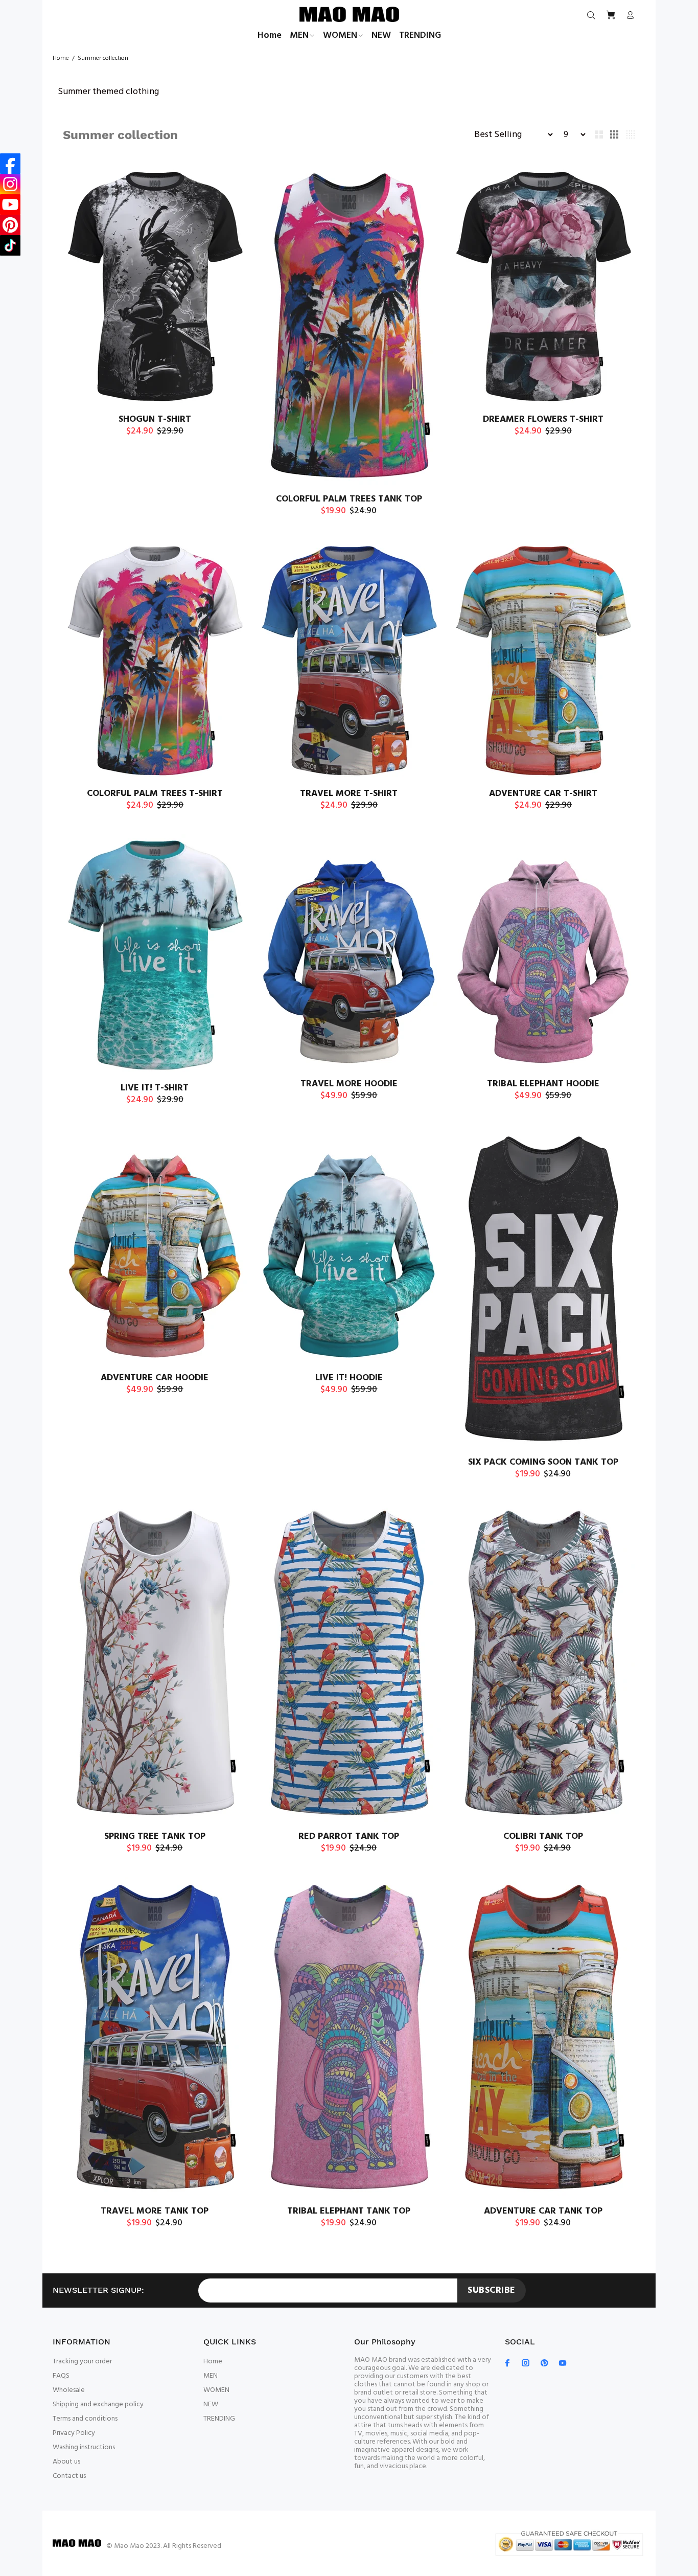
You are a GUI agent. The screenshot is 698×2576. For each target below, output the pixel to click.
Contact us (69, 2476)
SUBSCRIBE (492, 2290)
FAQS (61, 2376)
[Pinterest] (10, 225)
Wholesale (69, 2390)
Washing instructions (84, 2447)
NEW (211, 2404)
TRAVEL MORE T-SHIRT (349, 794)
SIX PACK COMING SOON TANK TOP (543, 1462)
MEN (211, 2376)
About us (66, 2462)
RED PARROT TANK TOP (349, 1837)
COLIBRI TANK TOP (543, 1837)
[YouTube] (10, 204)
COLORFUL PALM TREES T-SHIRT (155, 794)
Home (61, 58)
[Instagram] (10, 184)
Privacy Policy (74, 2433)
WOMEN (216, 2390)
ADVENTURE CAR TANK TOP (543, 2211)
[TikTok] (10, 245)
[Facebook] (10, 164)
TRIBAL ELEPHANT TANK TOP (349, 2211)
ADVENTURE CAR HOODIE (155, 1378)
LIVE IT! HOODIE (349, 1378)
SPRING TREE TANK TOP (155, 1837)
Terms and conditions (85, 2419)
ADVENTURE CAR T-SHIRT (543, 794)
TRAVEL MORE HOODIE (349, 1084)
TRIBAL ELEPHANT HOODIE (543, 1084)
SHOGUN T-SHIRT (155, 419)
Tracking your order (82, 2362)
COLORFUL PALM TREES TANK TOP (349, 499)
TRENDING (219, 2419)
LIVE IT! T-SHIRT (155, 1088)
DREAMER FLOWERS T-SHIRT (543, 419)
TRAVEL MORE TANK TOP (155, 2211)
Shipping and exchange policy (98, 2404)
